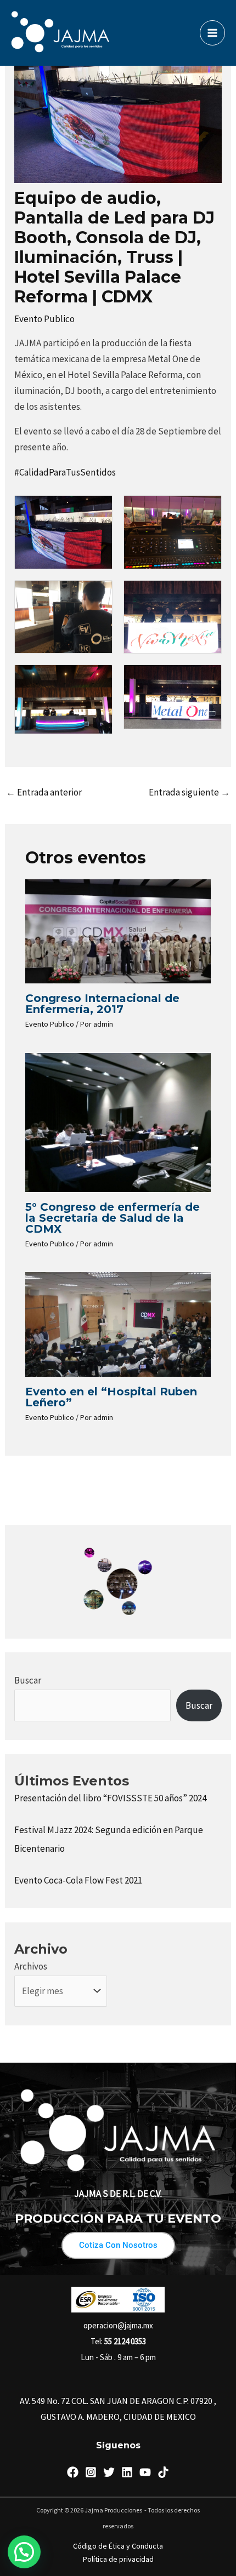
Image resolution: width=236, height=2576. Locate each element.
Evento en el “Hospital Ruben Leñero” (111, 1397)
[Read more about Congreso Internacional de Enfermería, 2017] (118, 930)
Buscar (28, 1680)
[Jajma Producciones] (60, 33)
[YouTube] (145, 2472)
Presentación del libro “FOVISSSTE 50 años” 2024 (110, 1798)
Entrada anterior (44, 792)
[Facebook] (73, 2472)
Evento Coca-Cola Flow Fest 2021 (78, 1880)
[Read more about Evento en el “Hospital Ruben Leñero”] (118, 1324)
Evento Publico (44, 319)
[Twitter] (109, 2472)
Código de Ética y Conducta (118, 2546)
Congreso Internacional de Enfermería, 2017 (102, 1004)
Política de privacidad (118, 2559)
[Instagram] (91, 2472)
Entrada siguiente (189, 792)
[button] (24, 2552)
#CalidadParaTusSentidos (65, 472)
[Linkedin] (127, 2472)
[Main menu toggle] (212, 33)
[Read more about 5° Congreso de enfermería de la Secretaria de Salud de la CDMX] (118, 1121)
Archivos (31, 1966)
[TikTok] (163, 2472)
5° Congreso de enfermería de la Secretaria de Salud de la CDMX (113, 1218)
